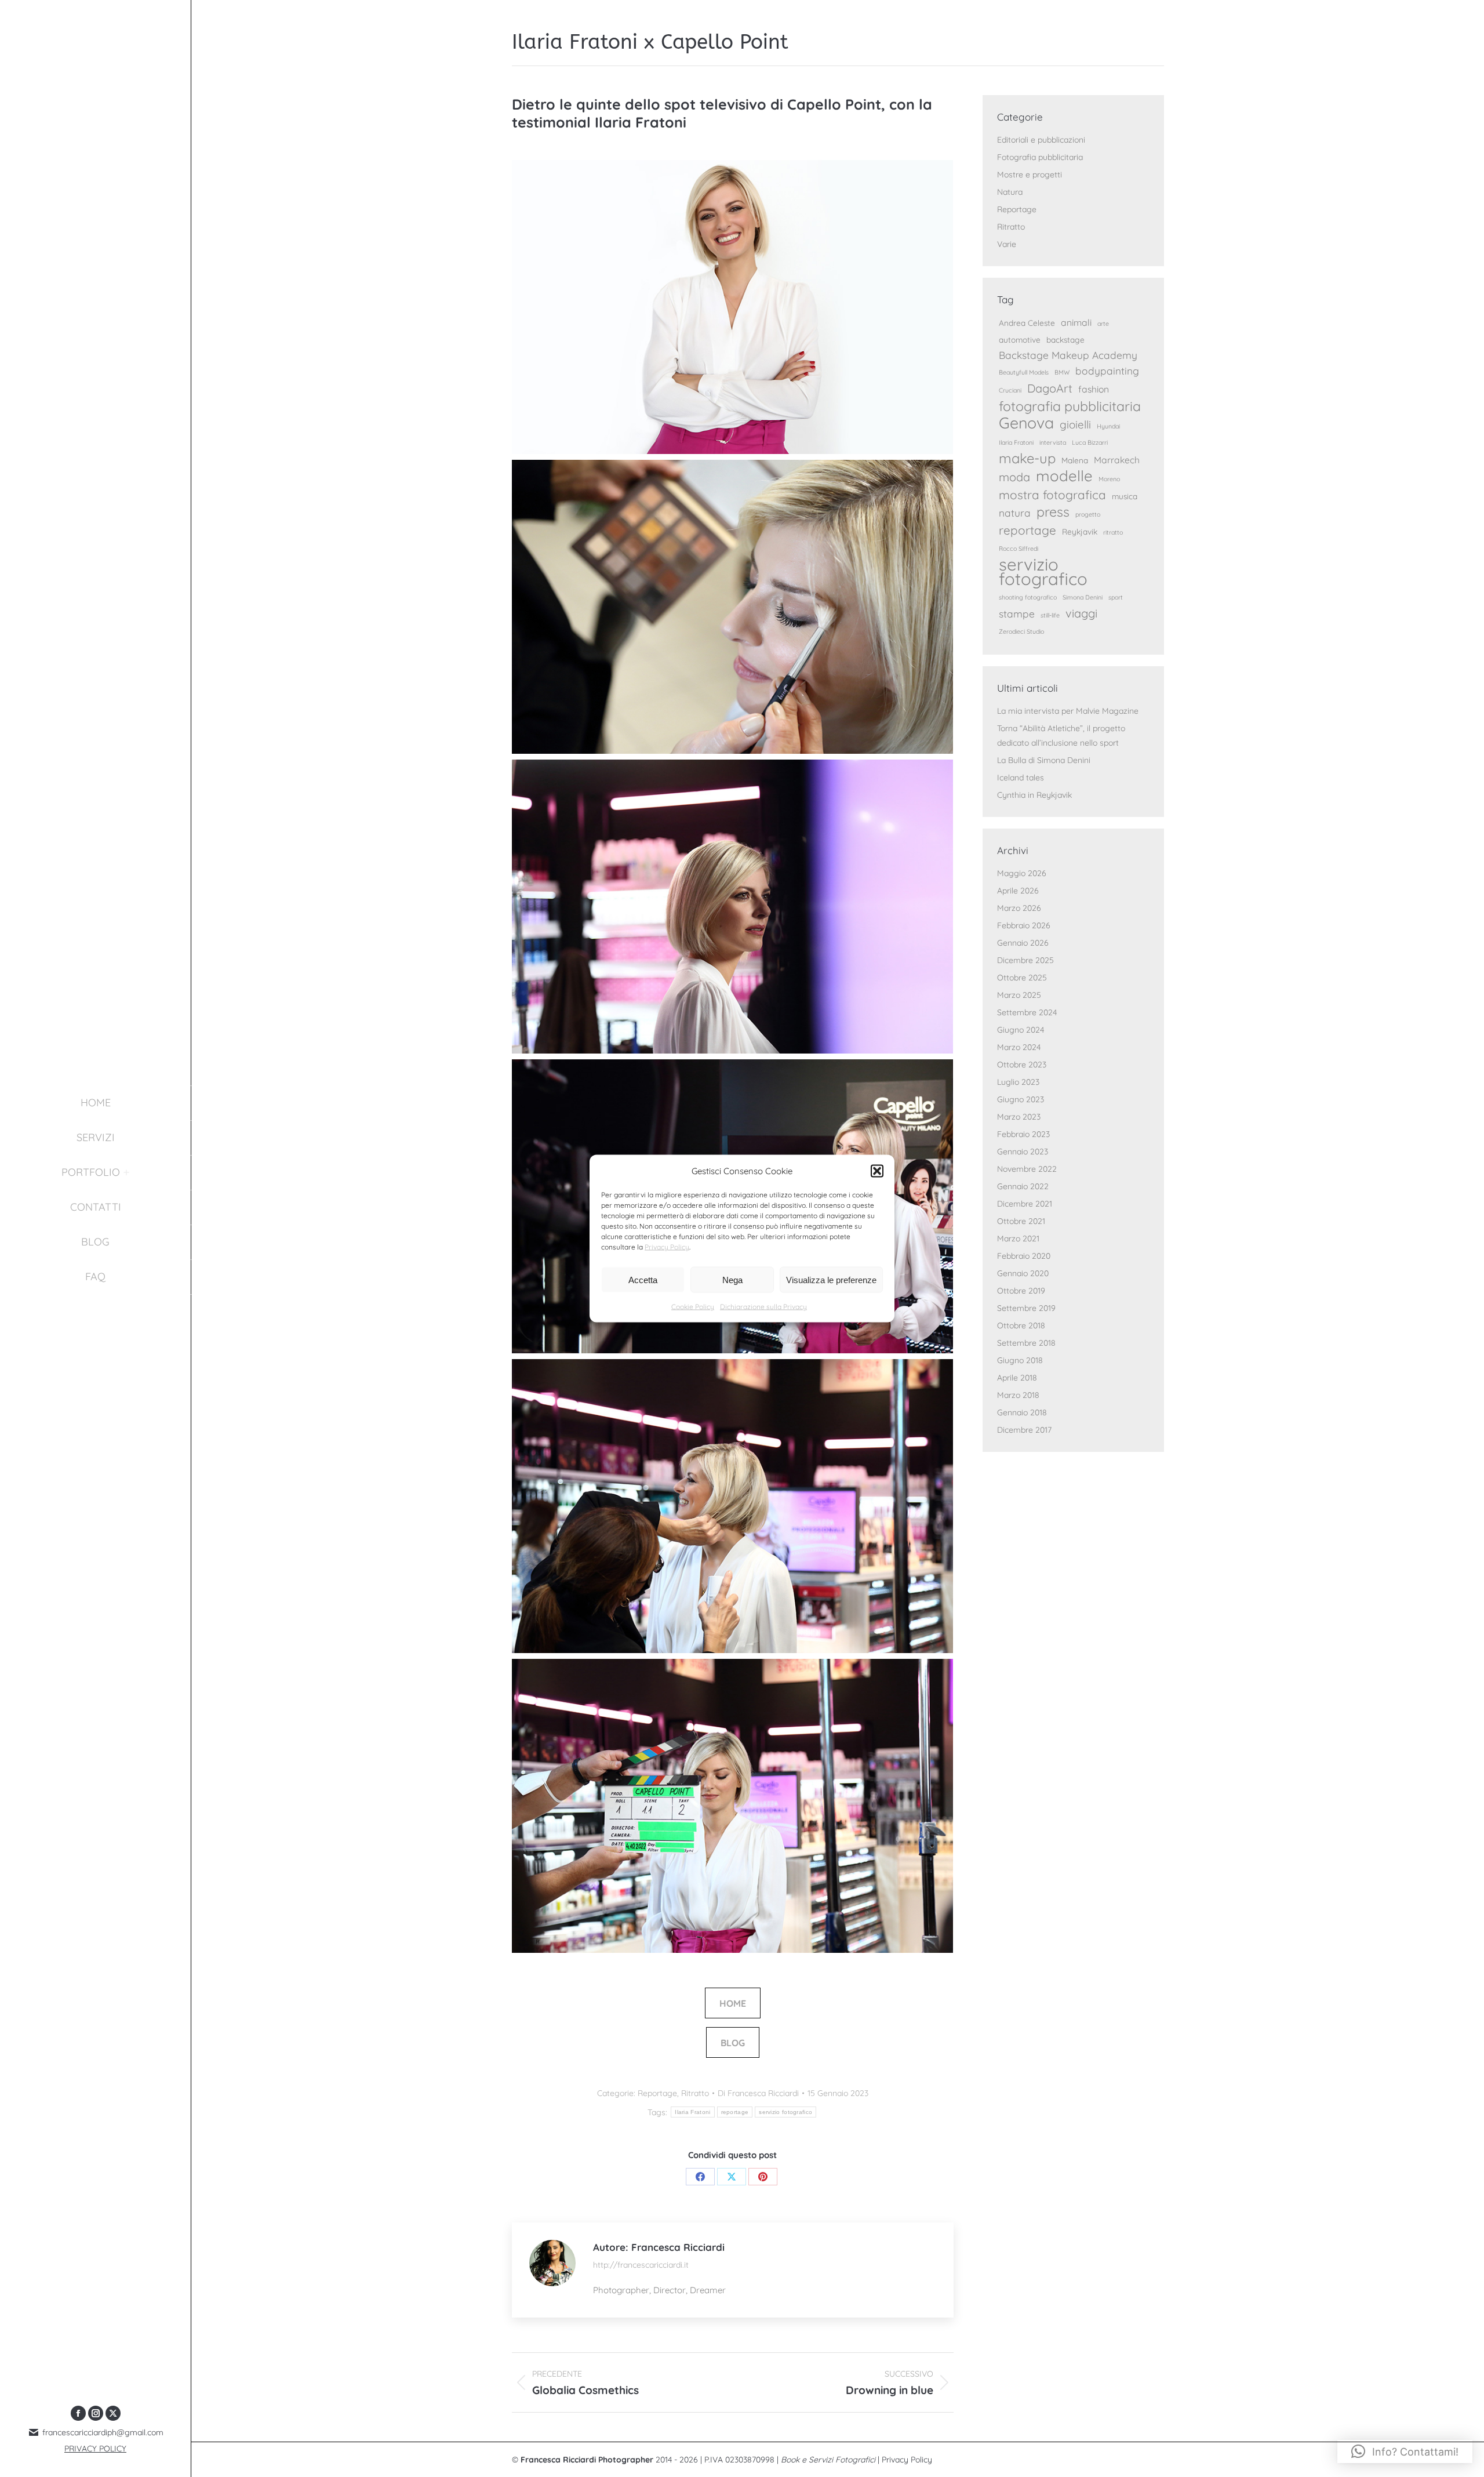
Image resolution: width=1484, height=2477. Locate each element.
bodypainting (1107, 371)
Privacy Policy (667, 1247)
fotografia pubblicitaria (1070, 406)
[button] (877, 1171)
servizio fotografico (785, 2112)
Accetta (643, 1279)
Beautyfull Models (1024, 372)
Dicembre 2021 (1025, 1204)
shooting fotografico (1028, 597)
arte (1103, 324)
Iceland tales (1021, 778)
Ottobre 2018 (1021, 1325)
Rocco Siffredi (1019, 549)
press (1053, 512)
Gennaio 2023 (1023, 1152)
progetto (1088, 514)
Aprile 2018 (1017, 1378)
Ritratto (695, 2093)
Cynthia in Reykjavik (1034, 795)
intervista (1053, 442)
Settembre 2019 (1026, 1308)
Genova (1026, 423)
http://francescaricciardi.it (641, 2265)
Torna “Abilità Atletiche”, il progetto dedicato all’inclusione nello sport (1061, 736)
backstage (1065, 339)
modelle (1064, 476)
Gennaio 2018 (1022, 1412)
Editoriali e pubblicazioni (1041, 140)
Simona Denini (1083, 597)
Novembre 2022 (1027, 1169)
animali (1076, 322)
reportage (735, 2112)
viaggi (1081, 613)
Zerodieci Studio (1021, 631)
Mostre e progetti (1030, 175)
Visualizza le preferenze (831, 1279)
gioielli (1075, 424)
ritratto (1113, 532)
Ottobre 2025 (1022, 978)
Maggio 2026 (1022, 873)
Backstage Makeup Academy (1068, 355)
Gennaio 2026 (1023, 943)
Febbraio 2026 (1024, 925)
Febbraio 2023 (1023, 1134)
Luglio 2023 (1018, 1082)
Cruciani (1010, 390)
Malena (1075, 460)
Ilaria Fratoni (692, 2112)
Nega (732, 1279)
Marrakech (1117, 460)
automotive (1020, 339)
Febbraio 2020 (1024, 1256)
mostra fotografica (1052, 495)
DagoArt (1050, 388)
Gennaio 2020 (1023, 1273)
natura (1015, 513)
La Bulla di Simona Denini (1044, 760)
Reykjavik (1080, 531)
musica (1125, 496)
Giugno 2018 (1020, 1360)
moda (1014, 477)
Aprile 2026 (1018, 891)
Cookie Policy (693, 1307)
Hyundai (1108, 426)
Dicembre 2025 (1025, 960)
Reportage (657, 2093)
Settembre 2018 (1026, 1343)
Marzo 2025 (1019, 995)
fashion (1094, 389)
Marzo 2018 (1018, 1395)
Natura (1010, 192)
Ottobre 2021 (1021, 1221)
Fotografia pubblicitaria (1040, 157)
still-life (1050, 615)
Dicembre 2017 (1024, 1430)
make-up (1027, 458)
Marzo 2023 (1019, 1117)
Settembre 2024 (1027, 1012)
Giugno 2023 (1021, 1099)
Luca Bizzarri (1090, 442)
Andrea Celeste (1027, 323)
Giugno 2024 (1021, 1030)
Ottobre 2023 (1022, 1065)
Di (758, 2093)
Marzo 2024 (1019, 1047)
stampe (1017, 614)
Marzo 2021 (1018, 1238)
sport (1116, 597)
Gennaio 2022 (1023, 1186)
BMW (1062, 372)
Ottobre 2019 (1021, 1291)
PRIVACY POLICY (95, 2449)
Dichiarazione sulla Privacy (763, 1307)
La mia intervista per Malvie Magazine (1068, 711)
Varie (1007, 244)
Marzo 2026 (1019, 908)
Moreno (1109, 479)
